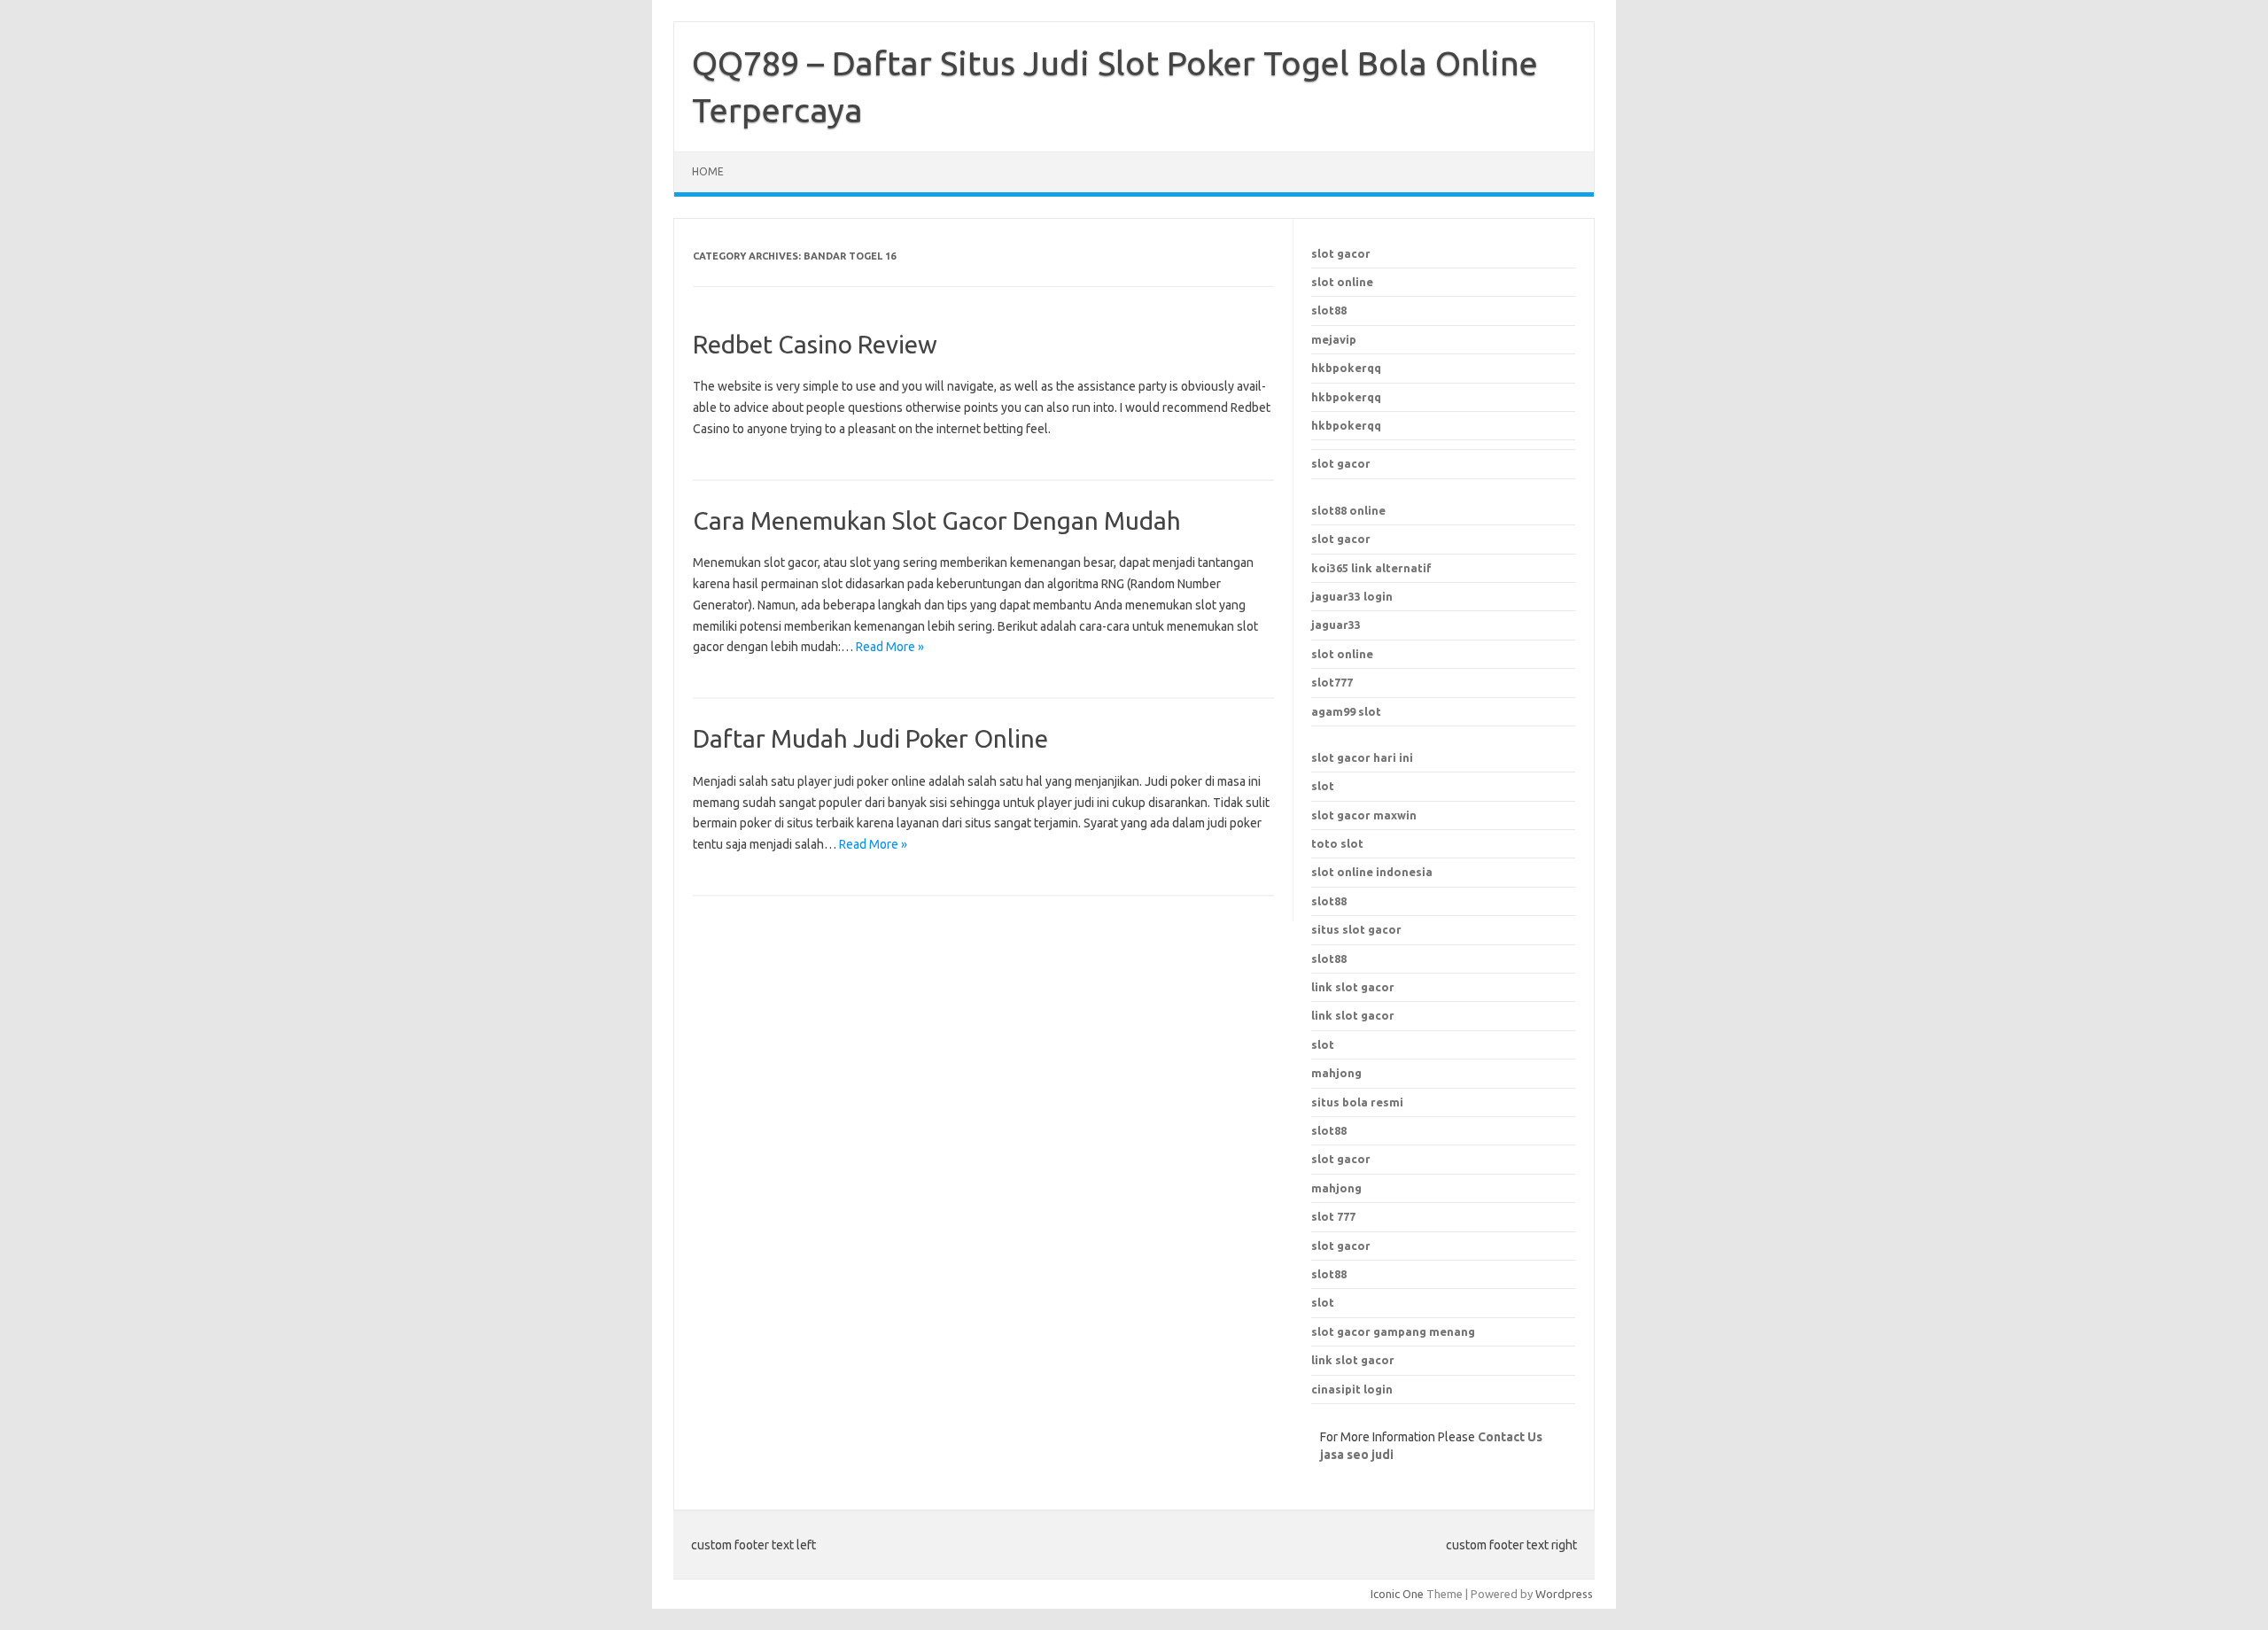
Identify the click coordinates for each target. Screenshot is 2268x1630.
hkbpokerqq (1346, 368)
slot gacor (1341, 253)
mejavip (1334, 339)
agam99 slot (1346, 711)
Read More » (890, 647)
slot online (1342, 282)
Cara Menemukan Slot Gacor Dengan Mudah (937, 520)
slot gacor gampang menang (1393, 1331)
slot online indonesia (1372, 872)
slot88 (1329, 310)
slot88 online (1348, 510)
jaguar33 (1336, 625)
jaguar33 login (1352, 596)
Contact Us (1510, 1437)
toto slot (1337, 843)
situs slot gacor (1356, 929)
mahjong (1336, 1188)
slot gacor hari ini (1362, 757)
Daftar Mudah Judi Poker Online (870, 738)
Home (708, 171)
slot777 (1332, 682)
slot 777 (1333, 1216)
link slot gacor (1353, 1015)
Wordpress (1564, 1594)
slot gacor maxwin (1364, 815)
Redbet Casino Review (815, 344)
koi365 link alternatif (1371, 568)
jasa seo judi (1357, 1455)
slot (1323, 786)
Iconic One (1397, 1594)
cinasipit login (1352, 1389)
